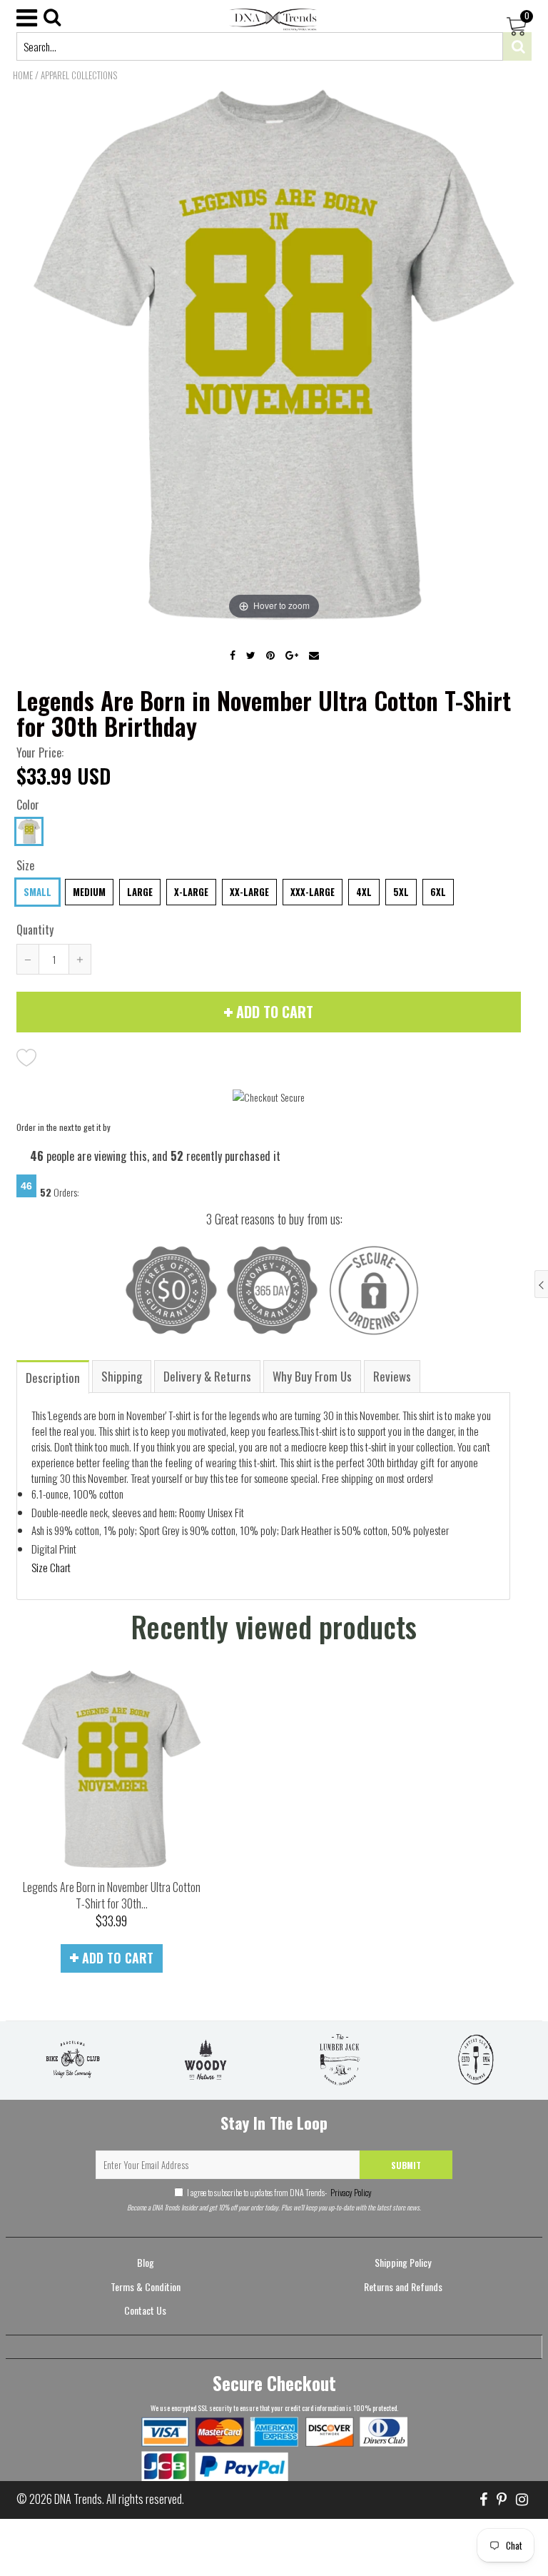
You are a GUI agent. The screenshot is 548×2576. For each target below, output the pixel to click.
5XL (401, 892)
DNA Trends (78, 2499)
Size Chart (51, 1567)
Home (23, 75)
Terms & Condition (146, 2286)
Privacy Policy (350, 2192)
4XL (364, 892)
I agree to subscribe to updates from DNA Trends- (279, 2192)
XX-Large (249, 892)
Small (37, 892)
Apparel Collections (79, 75)
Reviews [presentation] (392, 1376)
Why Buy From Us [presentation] (312, 1376)
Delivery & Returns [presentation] (207, 1376)
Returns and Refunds (403, 2286)
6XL (438, 892)
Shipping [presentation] (122, 1376)
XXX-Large (313, 892)
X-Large (191, 892)
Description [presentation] (53, 1378)
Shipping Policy (403, 2262)
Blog (146, 2262)
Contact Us (145, 2310)
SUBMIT (406, 2165)
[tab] (54, 1376)
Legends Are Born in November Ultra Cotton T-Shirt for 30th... (112, 1895)
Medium (89, 892)
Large (140, 892)
